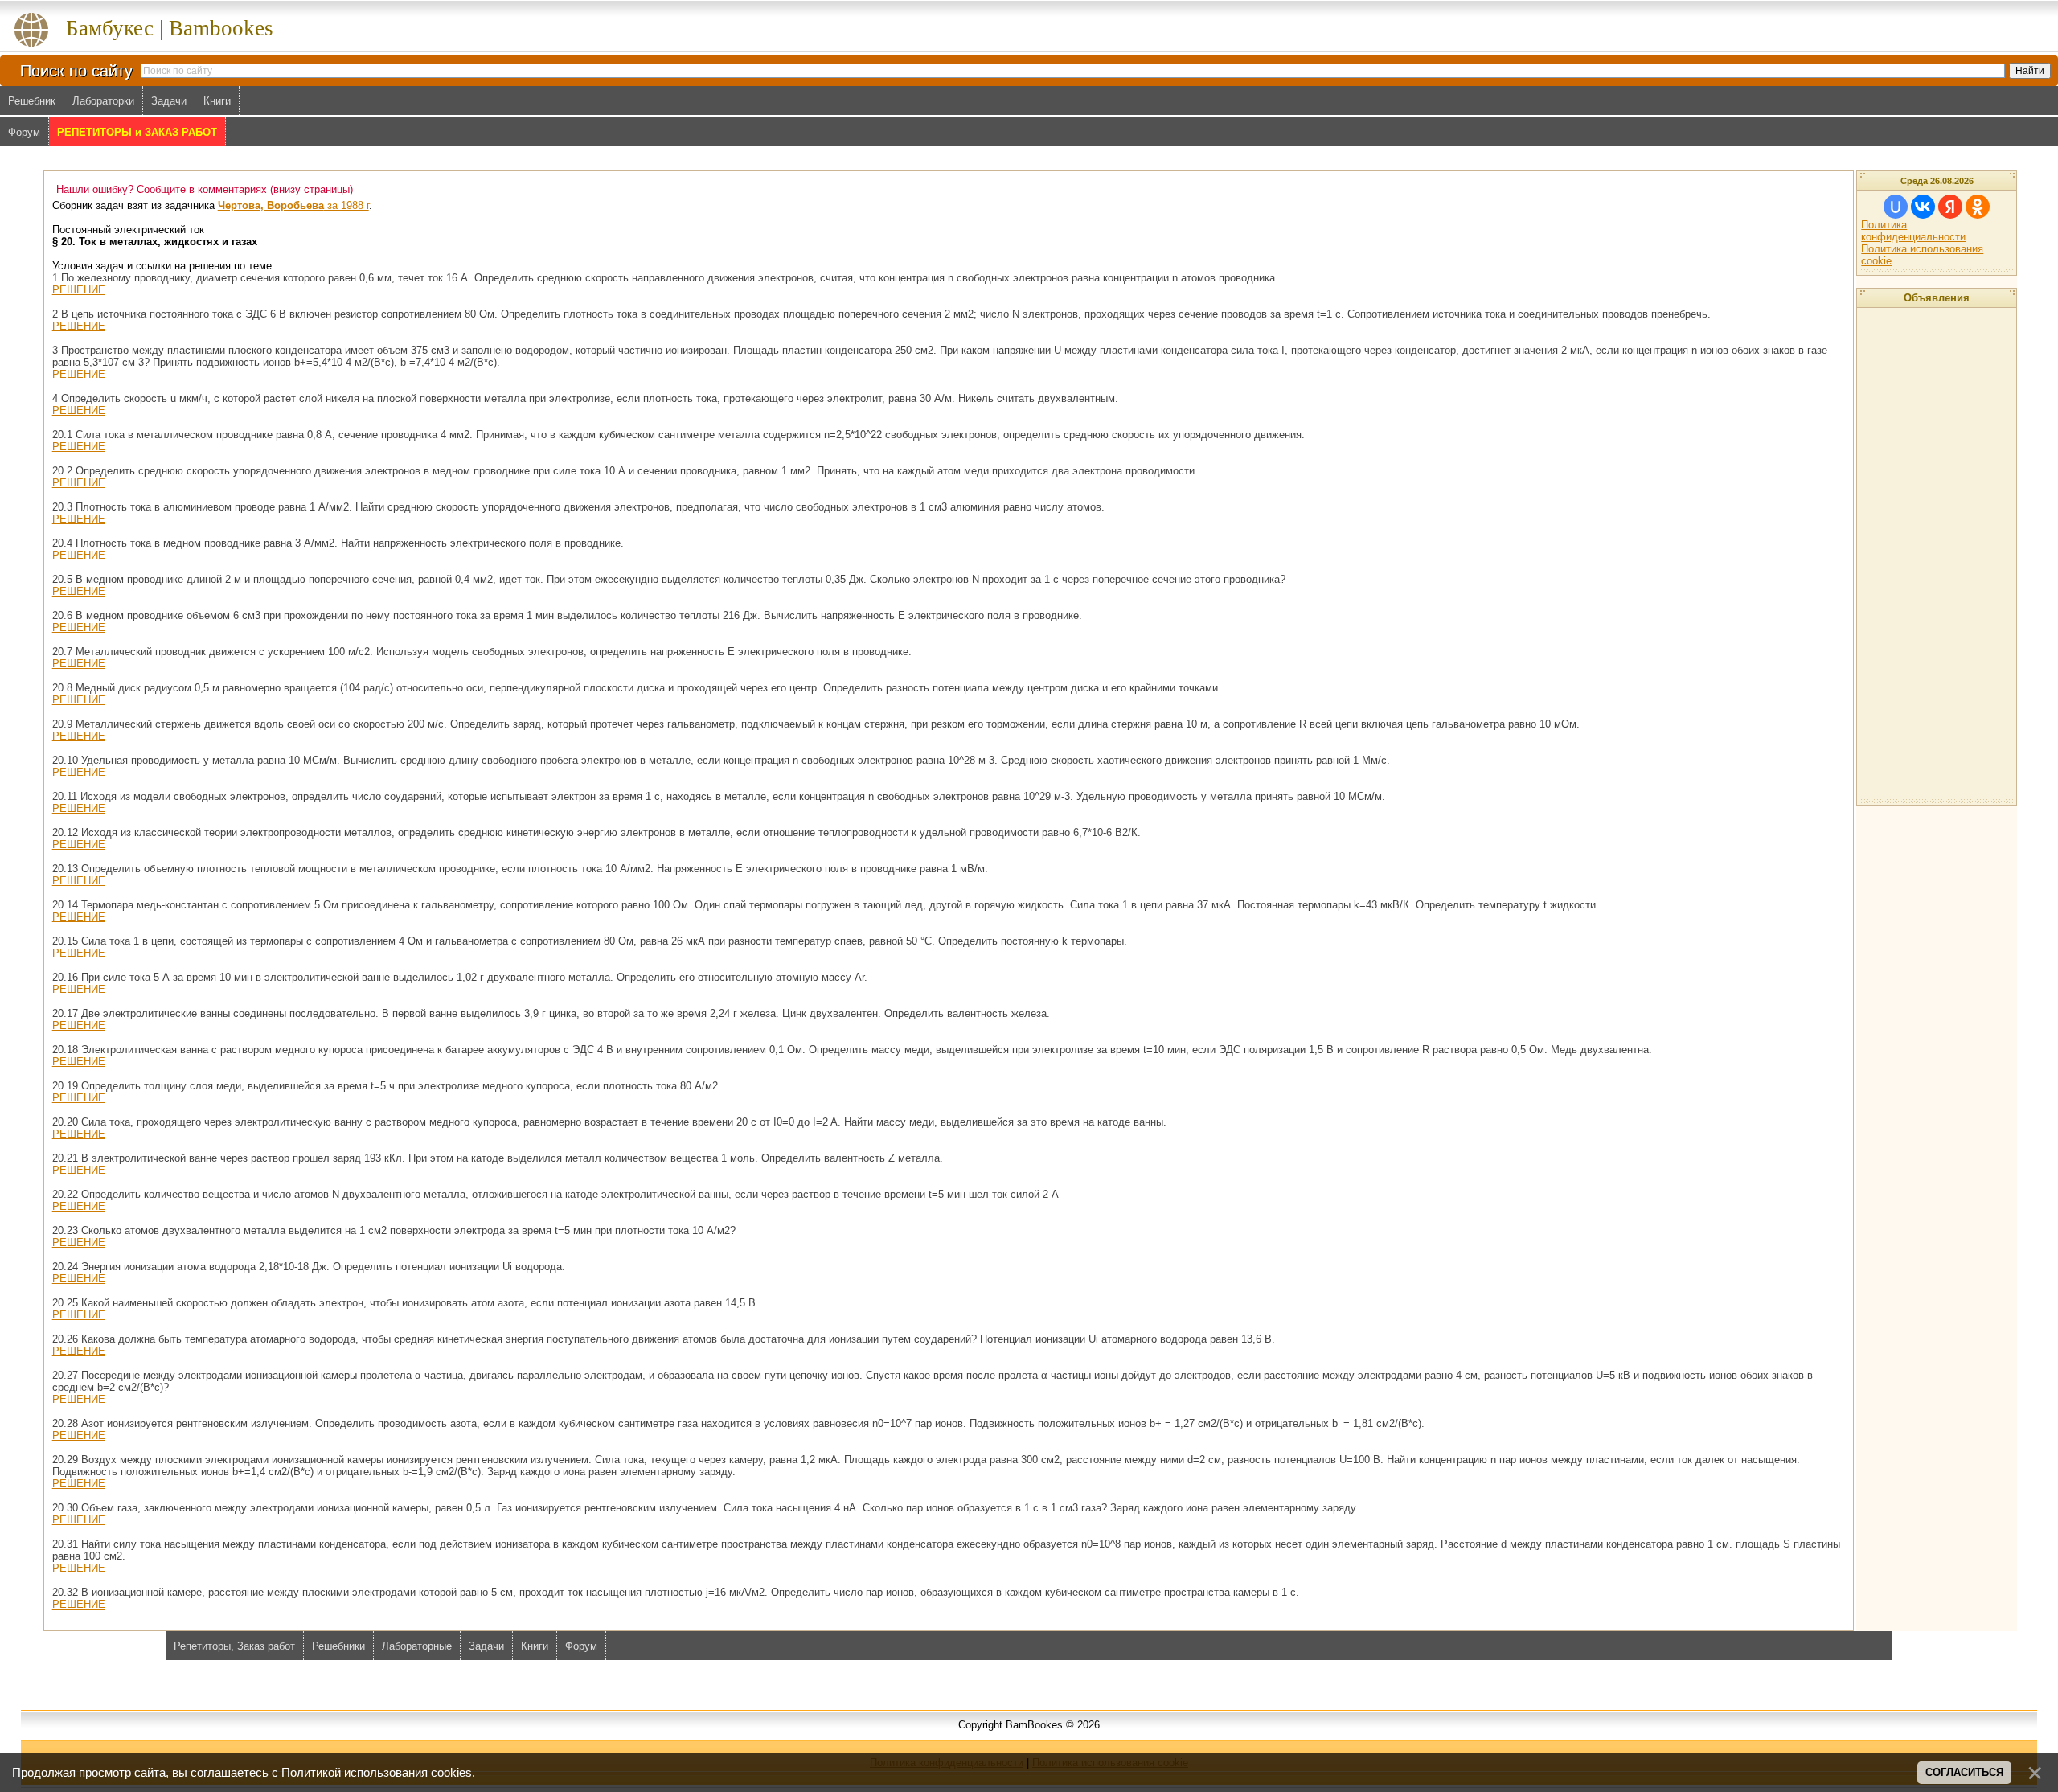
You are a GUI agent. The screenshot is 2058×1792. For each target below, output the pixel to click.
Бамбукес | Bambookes (170, 28)
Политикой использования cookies (377, 1773)
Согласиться (1964, 1772)
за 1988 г (293, 205)
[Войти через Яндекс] (1950, 207)
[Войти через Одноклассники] (1978, 207)
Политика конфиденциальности (1913, 231)
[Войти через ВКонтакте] (1923, 207)
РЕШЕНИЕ (79, 290)
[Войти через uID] (1896, 207)
